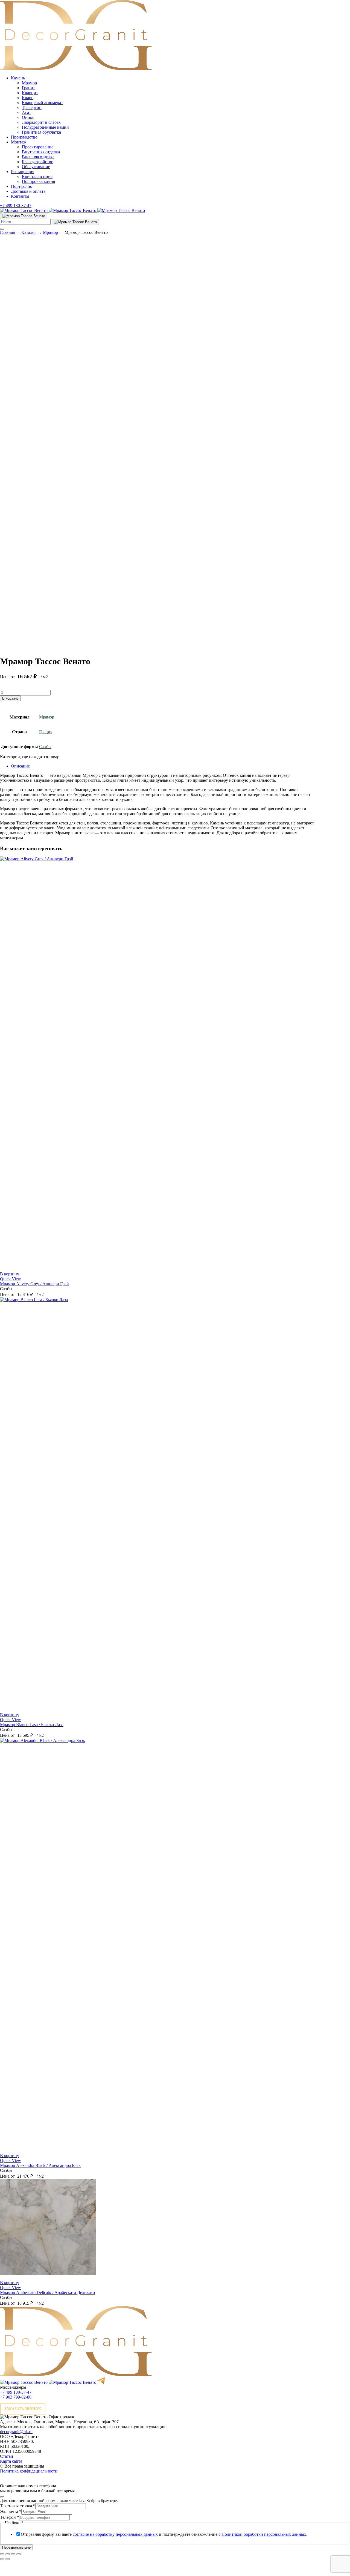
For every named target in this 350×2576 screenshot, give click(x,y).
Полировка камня (38, 181)
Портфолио (22, 186)
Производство (24, 137)
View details (11, 648)
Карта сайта (11, 2461)
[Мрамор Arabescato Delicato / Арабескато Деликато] (48, 2273)
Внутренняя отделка (41, 152)
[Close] (2, 2497)
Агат (26, 112)
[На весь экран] (8, 2554)
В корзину (10, 698)
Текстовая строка (18, 2506)
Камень (18, 78)
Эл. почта (11, 2512)
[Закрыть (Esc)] (19, 2554)
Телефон (10, 2517)
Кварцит (30, 93)
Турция (16, 244)
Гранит (28, 88)
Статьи (7, 2456)
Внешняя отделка (38, 157)
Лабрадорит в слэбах (41, 122)
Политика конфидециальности (29, 2471)
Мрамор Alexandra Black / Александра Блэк (40, 2165)
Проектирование (38, 147)
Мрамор (29, 83)
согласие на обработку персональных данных (115, 2534)
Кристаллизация (37, 176)
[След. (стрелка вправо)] (8, 2559)
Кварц (28, 98)
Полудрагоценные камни (45, 127)
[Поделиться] (13, 2554)
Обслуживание (36, 167)
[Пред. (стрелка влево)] (2, 2559)
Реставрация (23, 172)
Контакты (20, 196)
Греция (46, 732)
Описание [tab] (20, 766)
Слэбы (45, 747)
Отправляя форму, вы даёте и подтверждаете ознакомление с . (164, 2534)
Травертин (32, 107)
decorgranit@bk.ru (16, 2432)
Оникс (28, 117)
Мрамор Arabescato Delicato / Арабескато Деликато (47, 2292)
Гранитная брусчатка (41, 132)
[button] (10, 1274)
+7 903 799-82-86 (16, 2397)
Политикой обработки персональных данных (264, 2534)
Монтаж (19, 142)
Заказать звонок (23, 2409)
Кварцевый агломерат (42, 103)
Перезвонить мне (16, 2547)
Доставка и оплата (28, 191)
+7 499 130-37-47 (16, 205)
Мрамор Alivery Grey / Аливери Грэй (34, 1284)
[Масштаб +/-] (2, 2554)
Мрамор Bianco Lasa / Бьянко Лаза (32, 1725)
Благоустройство (38, 162)
